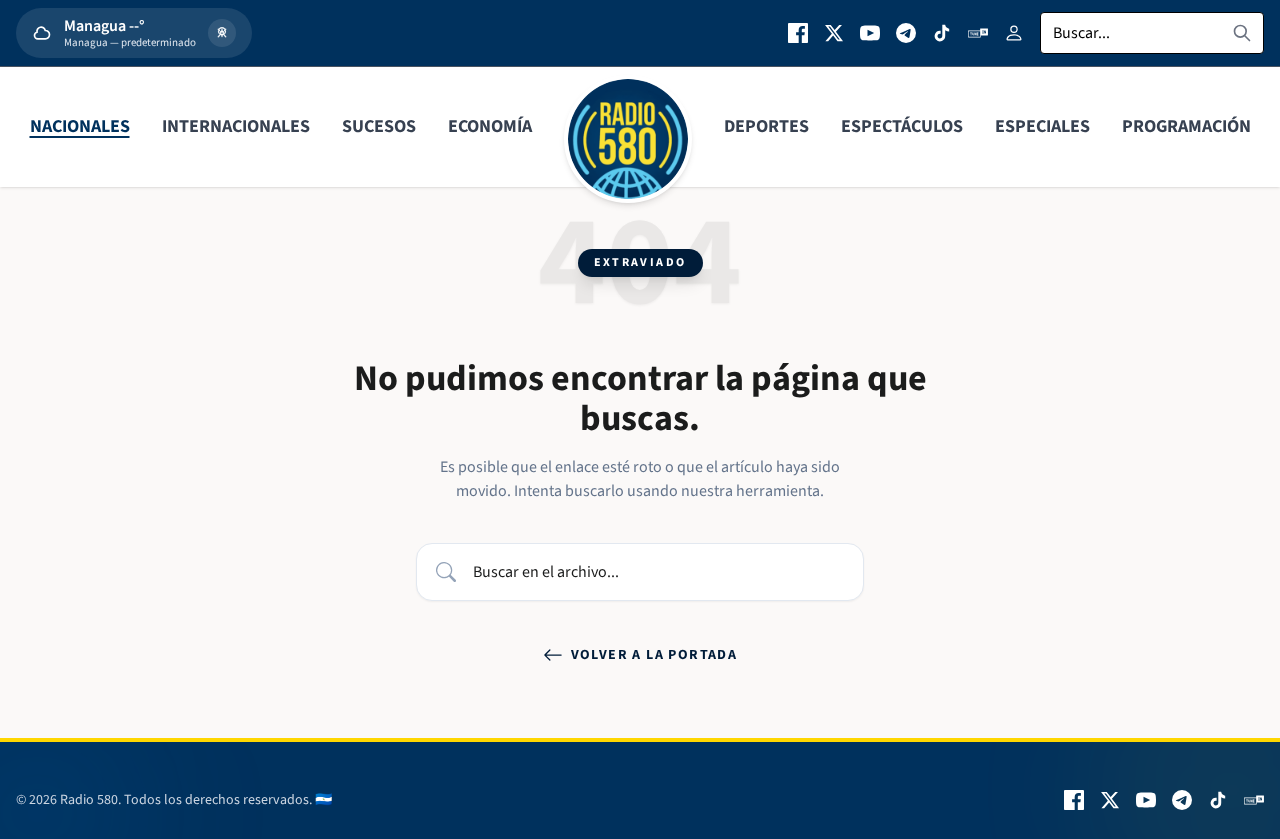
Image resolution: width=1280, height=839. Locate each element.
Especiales (1042, 126)
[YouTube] (870, 33)
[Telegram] (906, 33)
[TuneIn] (978, 33)
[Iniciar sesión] (1014, 33)
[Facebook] (798, 33)
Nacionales (80, 126)
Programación (1186, 126)
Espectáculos (902, 126)
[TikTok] (942, 33)
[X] (834, 33)
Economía (490, 126)
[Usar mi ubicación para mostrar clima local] (222, 33)
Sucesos (379, 126)
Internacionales (236, 126)
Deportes (766, 126)
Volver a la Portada (654, 655)
